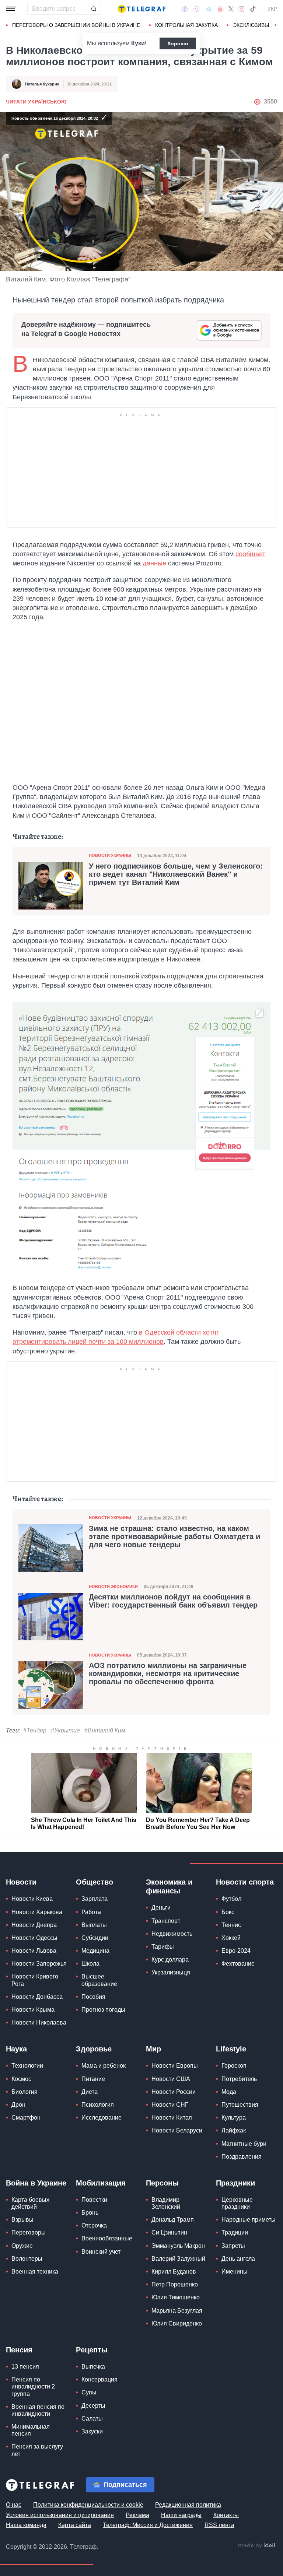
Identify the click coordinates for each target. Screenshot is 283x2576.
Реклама (137, 2515)
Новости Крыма (33, 2010)
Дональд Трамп (173, 2220)
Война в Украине (36, 2183)
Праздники (235, 2183)
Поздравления (242, 2157)
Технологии (27, 2066)
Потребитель (239, 2079)
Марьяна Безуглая (177, 2311)
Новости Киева (32, 1899)
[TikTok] (253, 9)
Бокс (228, 1912)
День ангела (238, 2259)
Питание (93, 2079)
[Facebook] (185, 9)
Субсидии (95, 1938)
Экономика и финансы (169, 1886)
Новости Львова (34, 1951)
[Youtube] (220, 9)
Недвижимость (172, 1934)
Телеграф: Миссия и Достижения (148, 2525)
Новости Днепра (34, 1925)
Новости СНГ (170, 2105)
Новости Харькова (37, 1912)
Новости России (174, 2092)
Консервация (99, 2379)
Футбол (231, 1899)
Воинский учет (101, 2252)
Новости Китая (172, 2118)
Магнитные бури (244, 2144)
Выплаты (94, 1925)
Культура (234, 2118)
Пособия (93, 1997)
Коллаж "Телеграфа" (99, 279)
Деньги (161, 1908)
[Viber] (196, 9)
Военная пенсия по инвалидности (38, 2410)
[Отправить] (94, 9)
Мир (153, 2049)
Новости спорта (245, 1882)
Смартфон (26, 2118)
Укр (272, 9)
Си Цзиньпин (169, 2232)
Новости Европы (175, 2066)
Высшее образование (99, 1980)
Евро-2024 (236, 1951)
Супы (89, 2392)
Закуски (92, 2431)
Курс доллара (170, 1960)
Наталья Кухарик (42, 84)
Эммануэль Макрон (178, 2246)
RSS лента (219, 2525)
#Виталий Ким (105, 1730)
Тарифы (163, 1947)
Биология (25, 2092)
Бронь (90, 2213)
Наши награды (181, 2515)
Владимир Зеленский (166, 2203)
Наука (16, 2049)
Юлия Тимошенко (176, 2297)
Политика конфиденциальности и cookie (88, 2505)
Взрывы (22, 2220)
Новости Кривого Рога (35, 1980)
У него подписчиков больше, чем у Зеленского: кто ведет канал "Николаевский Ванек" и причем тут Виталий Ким (176, 874)
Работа (91, 1912)
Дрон (18, 2105)
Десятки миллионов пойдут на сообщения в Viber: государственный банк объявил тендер (173, 1601)
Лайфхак (234, 2130)
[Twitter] (231, 9)
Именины (235, 2272)
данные (154, 563)
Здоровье (94, 2049)
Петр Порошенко (175, 2284)
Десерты (93, 2406)
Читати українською (36, 102)
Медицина (95, 1951)
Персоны (162, 2183)
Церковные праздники (237, 2203)
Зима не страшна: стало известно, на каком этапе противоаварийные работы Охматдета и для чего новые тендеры (174, 1536)
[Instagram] (242, 9)
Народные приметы (249, 2220)
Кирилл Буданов (174, 2272)
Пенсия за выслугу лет (37, 2450)
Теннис (231, 1925)
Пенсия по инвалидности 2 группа (33, 2386)
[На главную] (141, 9)
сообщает (250, 554)
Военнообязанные (107, 2238)
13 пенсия (25, 2367)
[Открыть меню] (11, 9)
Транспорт (166, 1921)
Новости (21, 1882)
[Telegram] (209, 9)
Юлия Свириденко (177, 2323)
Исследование (102, 2118)
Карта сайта (75, 2525)
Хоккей (231, 1938)
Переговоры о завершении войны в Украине (76, 25)
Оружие (22, 2246)
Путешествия (240, 2105)
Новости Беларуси (177, 2130)
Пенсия (19, 2350)
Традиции (235, 2232)
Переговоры (29, 2232)
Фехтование (238, 1964)
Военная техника (35, 2272)
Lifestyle (231, 2049)
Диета (90, 2092)
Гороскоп (234, 2066)
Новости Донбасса (37, 1997)
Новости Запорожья (39, 1964)
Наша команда (26, 2525)
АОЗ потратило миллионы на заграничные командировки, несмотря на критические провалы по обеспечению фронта (168, 1673)
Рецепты (92, 2350)
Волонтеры (27, 2259)
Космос (21, 2079)
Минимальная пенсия (31, 2430)
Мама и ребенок (104, 2066)
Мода (229, 2092)
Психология (98, 2105)
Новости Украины (110, 855)
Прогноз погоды (103, 2010)
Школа (90, 1964)
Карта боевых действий (30, 2203)
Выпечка (93, 2367)
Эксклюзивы (251, 25)
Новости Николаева (39, 2023)
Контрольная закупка (186, 25)
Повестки (94, 2200)
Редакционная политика (188, 2505)
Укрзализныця (171, 1972)
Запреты (233, 2246)
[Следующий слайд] (276, 25)
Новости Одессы (34, 1938)
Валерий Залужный (178, 2259)
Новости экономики (113, 1587)
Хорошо (178, 43)
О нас (14, 2505)
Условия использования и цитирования (60, 2515)
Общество (95, 1882)
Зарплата (95, 1899)
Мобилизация (101, 2183)
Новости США (171, 2079)
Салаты (92, 2419)
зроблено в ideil (257, 2546)
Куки (138, 43)
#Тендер (35, 1730)
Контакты (226, 2515)
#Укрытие (65, 1730)
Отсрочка (94, 2225)
